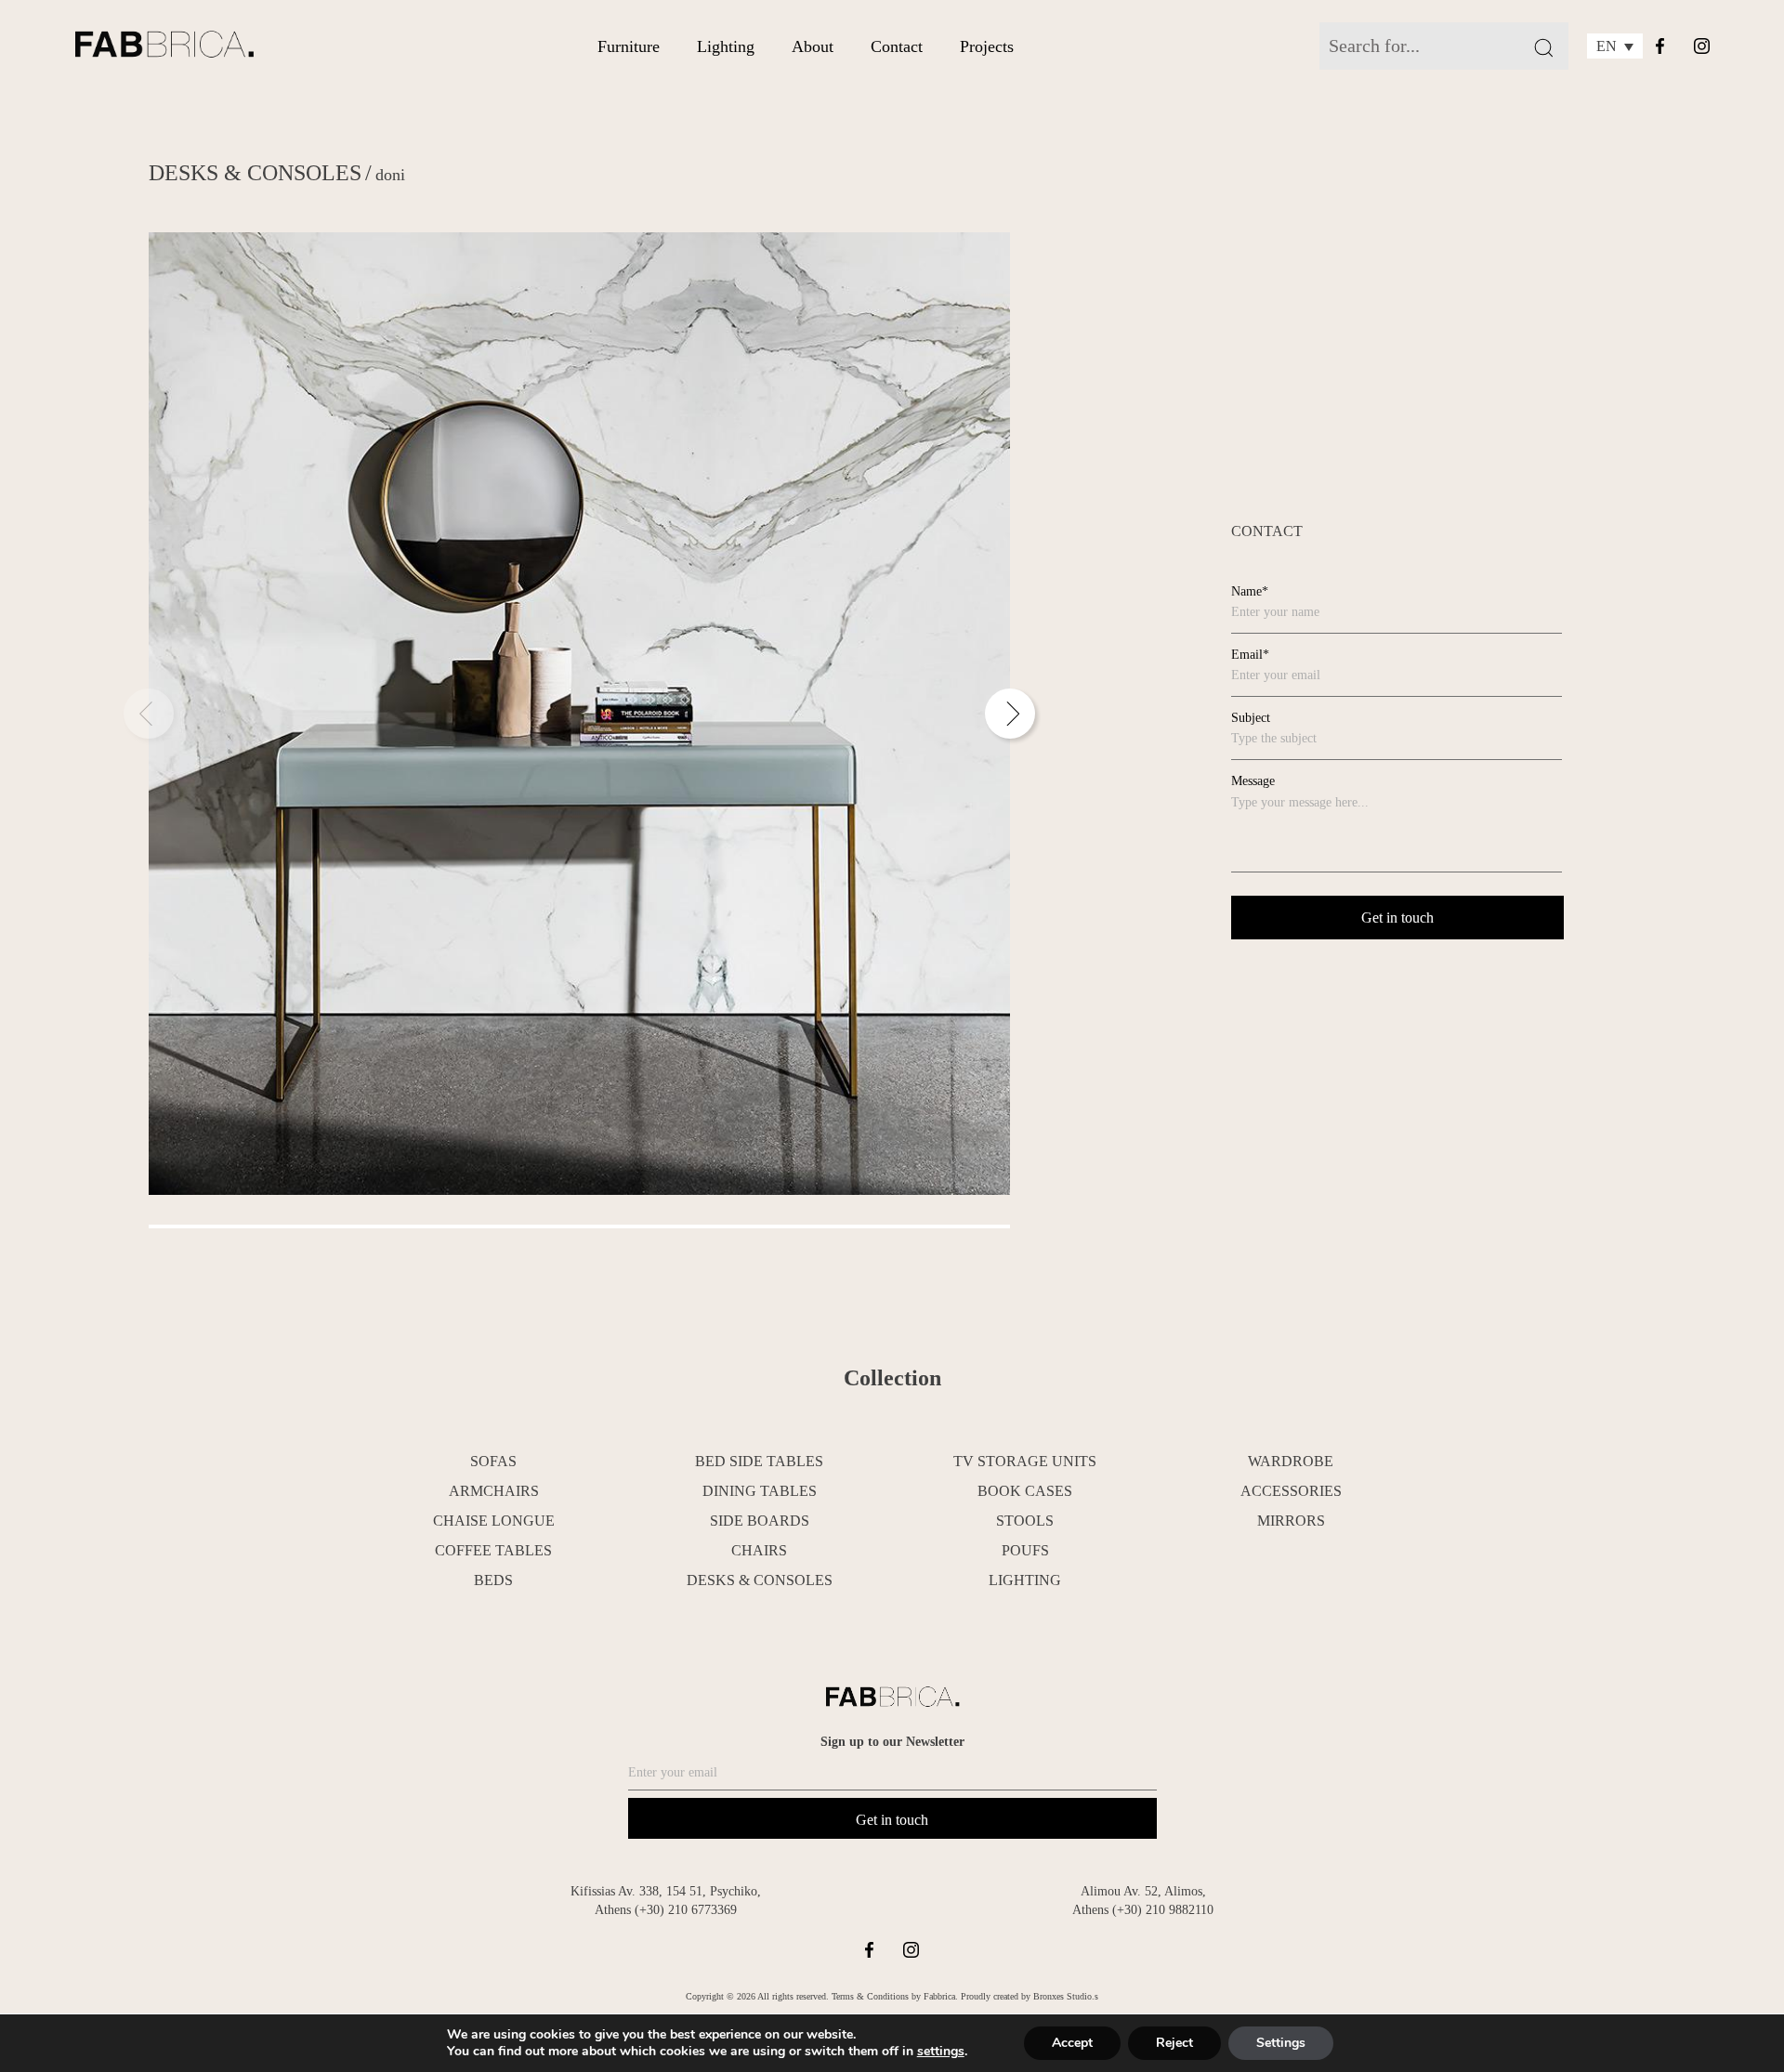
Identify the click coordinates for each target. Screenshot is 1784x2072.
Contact (897, 46)
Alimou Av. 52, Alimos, (1143, 1891)
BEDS (493, 1580)
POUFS (1025, 1550)
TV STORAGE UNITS (1025, 1461)
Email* (1250, 655)
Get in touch (892, 1820)
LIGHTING (1025, 1580)
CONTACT (1267, 531)
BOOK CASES (1025, 1491)
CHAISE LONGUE (494, 1521)
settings (941, 2052)
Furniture (629, 46)
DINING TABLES (760, 1491)
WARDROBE (1291, 1461)
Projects (987, 46)
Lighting (726, 46)
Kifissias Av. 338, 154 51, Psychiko (664, 1891)
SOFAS (493, 1461)
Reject (1174, 2043)
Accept (1072, 2043)
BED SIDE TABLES (759, 1461)
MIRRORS (1291, 1521)
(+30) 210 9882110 (1163, 1910)
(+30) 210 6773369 (686, 1910)
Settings (1281, 2043)
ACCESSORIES (1291, 1491)
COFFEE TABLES (493, 1550)
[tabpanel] (579, 714)
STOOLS (1025, 1521)
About (813, 46)
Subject (1251, 718)
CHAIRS (759, 1550)
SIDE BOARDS (760, 1521)
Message (1253, 781)
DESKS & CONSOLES (255, 173)
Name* (1250, 591)
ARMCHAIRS (494, 1491)
